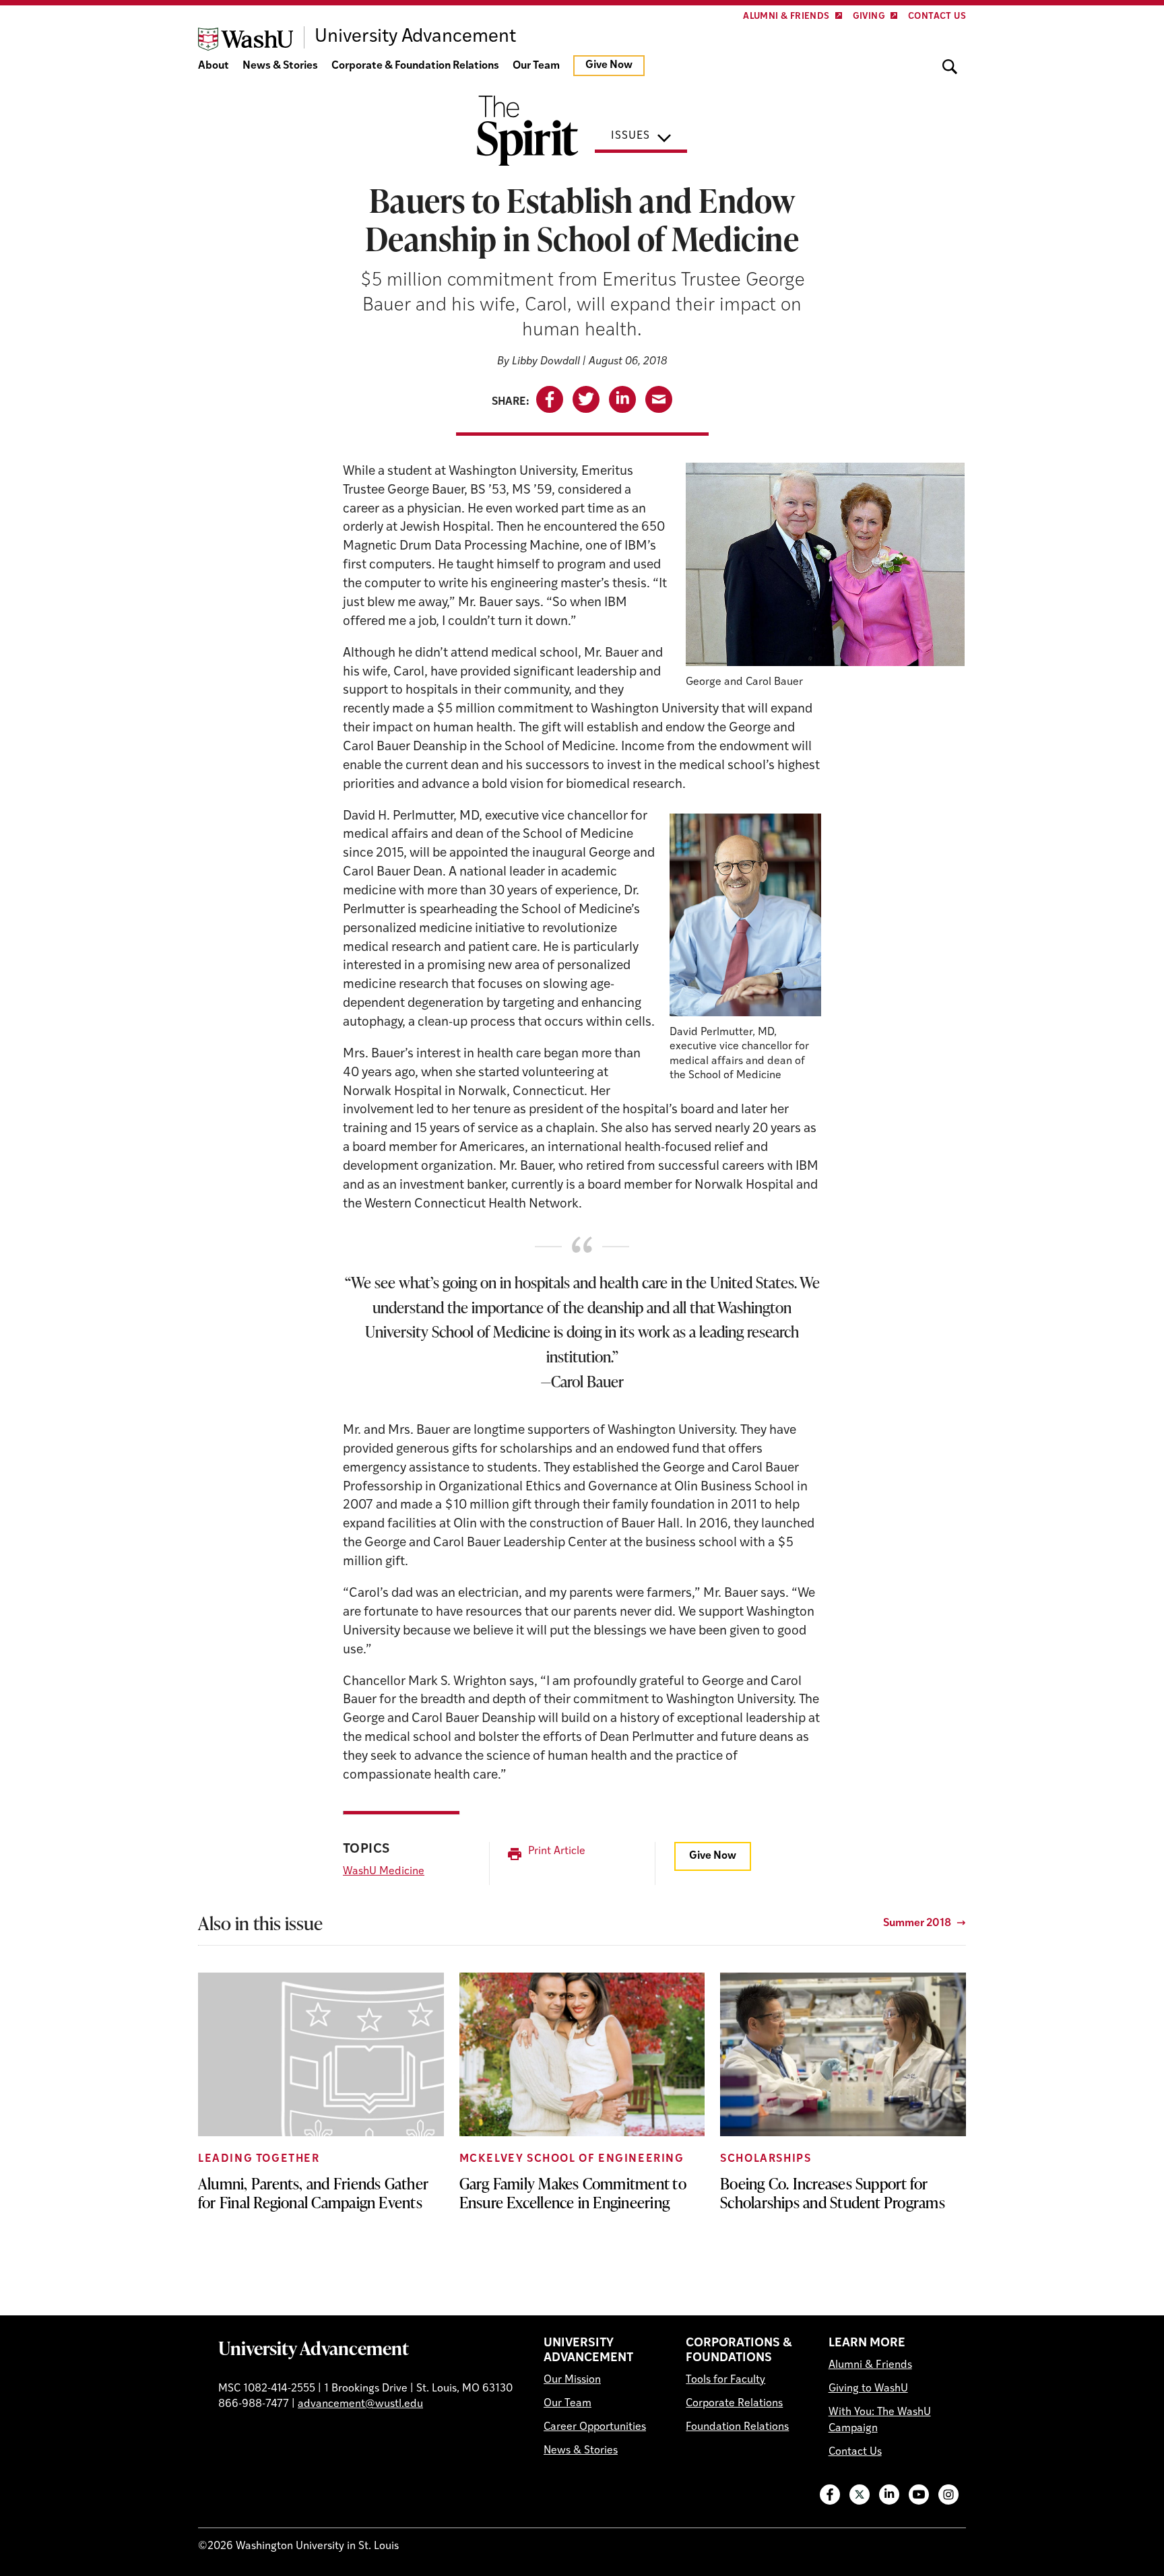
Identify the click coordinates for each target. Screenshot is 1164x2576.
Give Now (609, 65)
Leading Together (259, 2159)
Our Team (536, 66)
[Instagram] (948, 2495)
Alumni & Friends (786, 16)
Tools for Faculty (725, 2380)
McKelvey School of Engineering (572, 2159)
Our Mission (572, 2380)
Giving (869, 16)
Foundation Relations (737, 2427)
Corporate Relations (734, 2404)
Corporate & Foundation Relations (415, 66)
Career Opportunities (595, 2427)
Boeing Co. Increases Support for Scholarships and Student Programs (833, 2193)
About (214, 66)
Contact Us (937, 16)
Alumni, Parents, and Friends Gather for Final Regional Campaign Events (313, 2193)
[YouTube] (919, 2495)
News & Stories (280, 66)
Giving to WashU (868, 2389)
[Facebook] (830, 2495)
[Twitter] (860, 2495)
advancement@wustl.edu (360, 2404)
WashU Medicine (384, 1872)
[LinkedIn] (889, 2495)
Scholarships (766, 2159)
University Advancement (314, 2348)
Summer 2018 (917, 1923)
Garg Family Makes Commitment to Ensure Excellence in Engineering (573, 2193)
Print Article (557, 1851)
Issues (630, 136)
